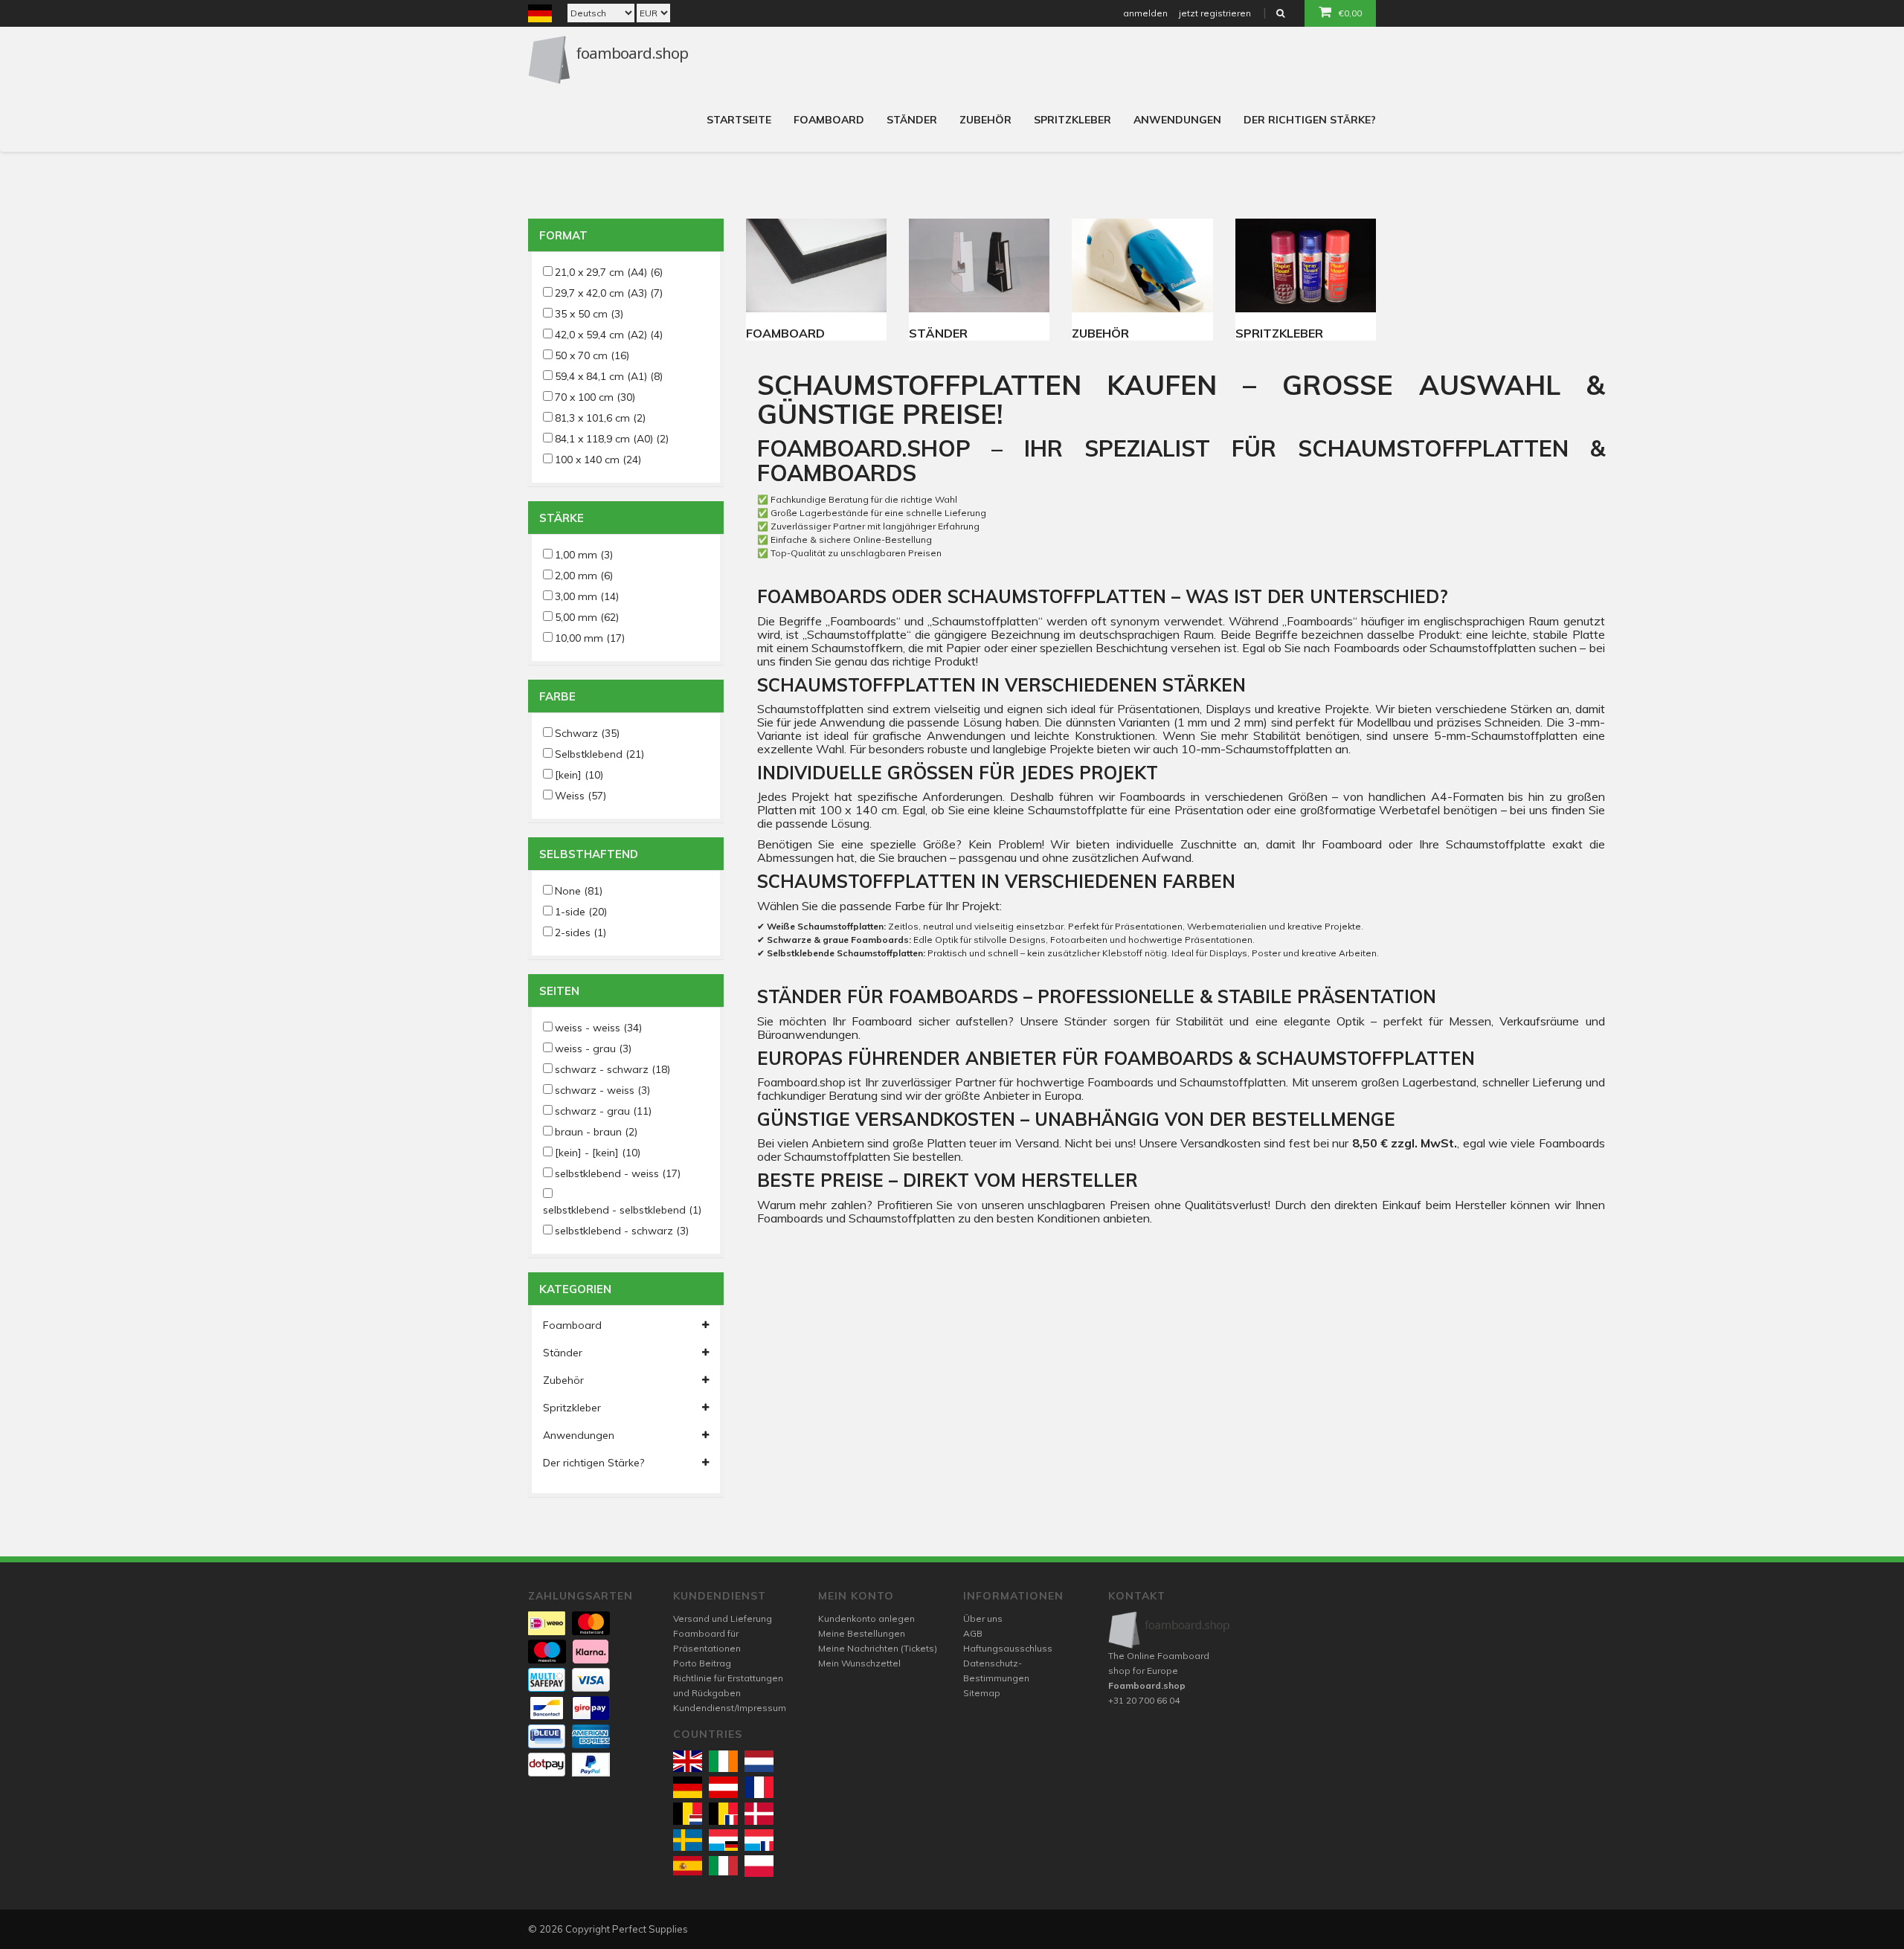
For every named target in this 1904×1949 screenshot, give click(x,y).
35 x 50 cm (589, 314)
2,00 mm (584, 576)
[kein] (579, 775)
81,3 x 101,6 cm (600, 418)
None (579, 891)
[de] (688, 1787)
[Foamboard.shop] (1170, 1630)
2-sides (580, 932)
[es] (688, 1866)
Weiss (580, 796)
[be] (688, 1813)
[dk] (759, 1813)
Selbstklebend (599, 754)
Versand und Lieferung (723, 1618)
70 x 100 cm (595, 397)
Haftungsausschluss (1008, 1648)
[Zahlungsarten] (547, 1623)
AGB (973, 1633)
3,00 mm (587, 596)
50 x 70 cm (592, 355)
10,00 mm (590, 638)
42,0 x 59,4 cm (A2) (609, 335)
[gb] (688, 1761)
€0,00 (1350, 13)
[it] (723, 1866)
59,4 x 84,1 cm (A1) (609, 376)
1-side (581, 912)
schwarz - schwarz (612, 1069)
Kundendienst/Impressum (730, 1708)
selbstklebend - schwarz (622, 1231)
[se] (688, 1840)
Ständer (912, 120)
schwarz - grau (603, 1111)
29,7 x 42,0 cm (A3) (609, 293)
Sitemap (982, 1693)
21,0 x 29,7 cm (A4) (609, 272)
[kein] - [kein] (598, 1153)
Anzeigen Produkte (816, 265)
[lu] (723, 1840)
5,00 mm (587, 617)
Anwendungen (1177, 120)
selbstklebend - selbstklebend (622, 1210)
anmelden (1145, 13)
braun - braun (596, 1132)
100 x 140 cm (598, 460)
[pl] (759, 1866)
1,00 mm (584, 555)
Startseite (739, 120)
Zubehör (985, 120)
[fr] (759, 1787)
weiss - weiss (598, 1028)
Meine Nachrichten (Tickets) (878, 1648)
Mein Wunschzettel (859, 1663)
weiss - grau (593, 1048)
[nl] (759, 1761)
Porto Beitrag (702, 1663)
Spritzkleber (1072, 120)
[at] (723, 1787)
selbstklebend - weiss (618, 1173)
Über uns (983, 1618)
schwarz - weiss (602, 1090)
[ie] (723, 1761)
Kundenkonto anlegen (866, 1618)
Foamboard (829, 120)
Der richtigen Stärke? (1310, 120)
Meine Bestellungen (862, 1633)
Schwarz (587, 733)
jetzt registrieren (1215, 13)
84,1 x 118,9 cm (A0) (612, 439)
